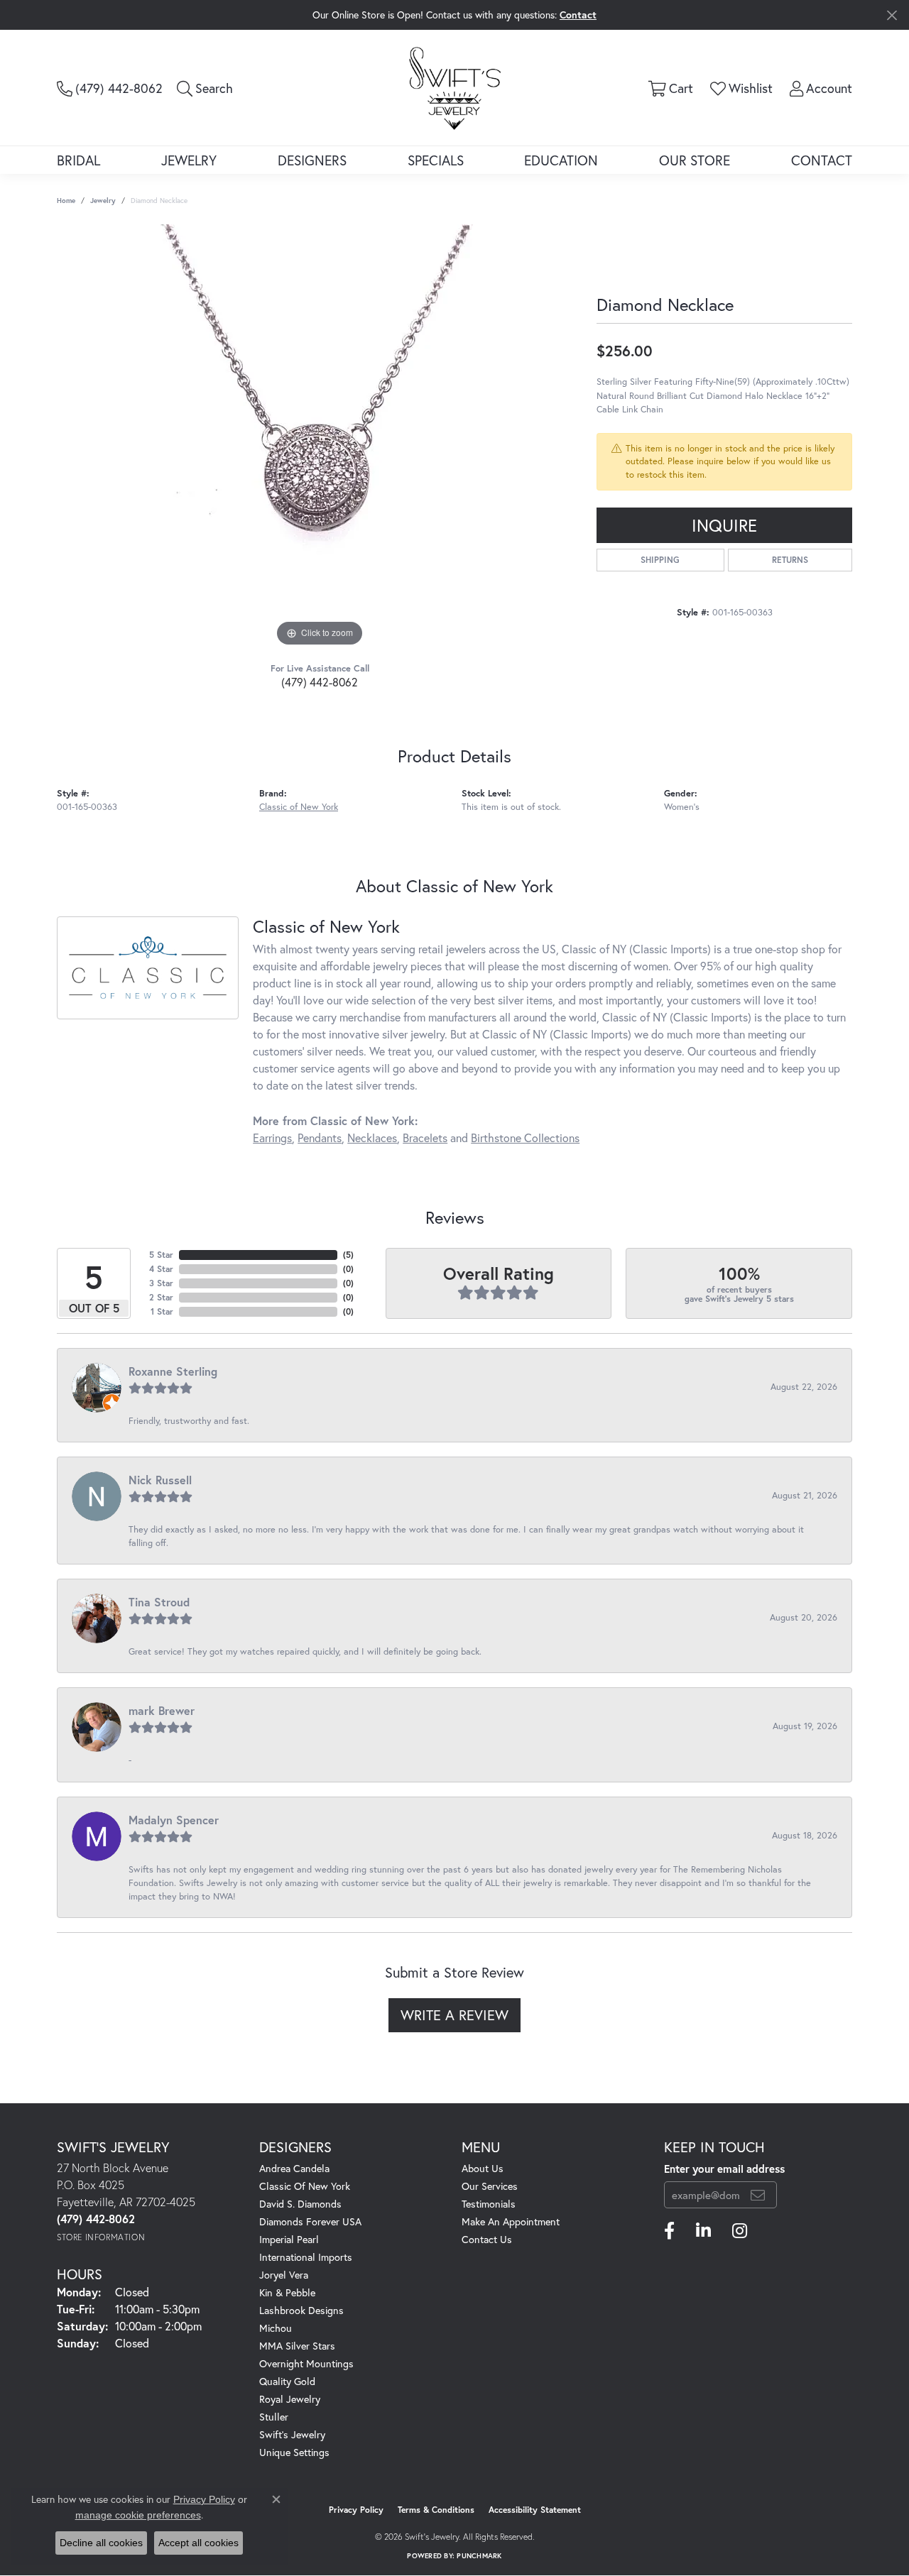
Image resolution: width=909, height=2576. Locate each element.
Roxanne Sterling (173, 1371)
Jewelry (189, 160)
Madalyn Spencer (174, 1820)
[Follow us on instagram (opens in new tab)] (740, 2231)
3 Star (161, 1283)
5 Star (161, 1255)
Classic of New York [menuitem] (305, 2186)
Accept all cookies (198, 2543)
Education (561, 160)
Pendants (320, 1138)
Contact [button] (578, 15)
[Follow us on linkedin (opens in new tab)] (703, 2231)
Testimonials (489, 2204)
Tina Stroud (159, 1602)
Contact (822, 160)
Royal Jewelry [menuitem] (290, 2399)
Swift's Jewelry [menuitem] (292, 2434)
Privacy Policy (356, 2510)
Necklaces (372, 1138)
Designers (312, 160)
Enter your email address (724, 2169)
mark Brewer (162, 1710)
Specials (436, 160)
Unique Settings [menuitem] (294, 2452)
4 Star (161, 1269)
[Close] (892, 15)
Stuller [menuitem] (274, 2417)
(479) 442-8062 (320, 682)
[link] (110, 88)
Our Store (695, 160)
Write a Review (454, 2015)
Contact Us (487, 2239)
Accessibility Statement (535, 2510)
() (348, 1255)
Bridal (78, 160)
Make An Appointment (511, 2221)
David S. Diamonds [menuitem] (300, 2204)
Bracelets (425, 1138)
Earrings (272, 1138)
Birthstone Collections (525, 1138)
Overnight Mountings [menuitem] (306, 2363)
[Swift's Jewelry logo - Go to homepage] (455, 87)
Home (66, 201)
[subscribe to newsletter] (758, 2195)
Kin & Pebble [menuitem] (287, 2292)
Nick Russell (160, 1480)
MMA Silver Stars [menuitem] (297, 2346)
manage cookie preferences (138, 2515)
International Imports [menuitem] (306, 2257)
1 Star (162, 1311)
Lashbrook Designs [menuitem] (301, 2310)
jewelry (103, 201)
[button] (205, 88)
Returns (790, 560)
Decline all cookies (101, 2543)
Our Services (490, 2186)
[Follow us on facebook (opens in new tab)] (669, 2231)
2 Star (161, 1297)
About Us (483, 2168)
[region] (320, 437)
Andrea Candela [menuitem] (294, 2168)
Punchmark (479, 2556)
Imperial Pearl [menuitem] (289, 2239)
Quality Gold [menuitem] (287, 2381)
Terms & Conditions (436, 2510)
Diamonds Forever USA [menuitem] (310, 2221)
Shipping (660, 560)
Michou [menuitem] (276, 2328)
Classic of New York (299, 807)
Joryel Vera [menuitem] (284, 2275)
